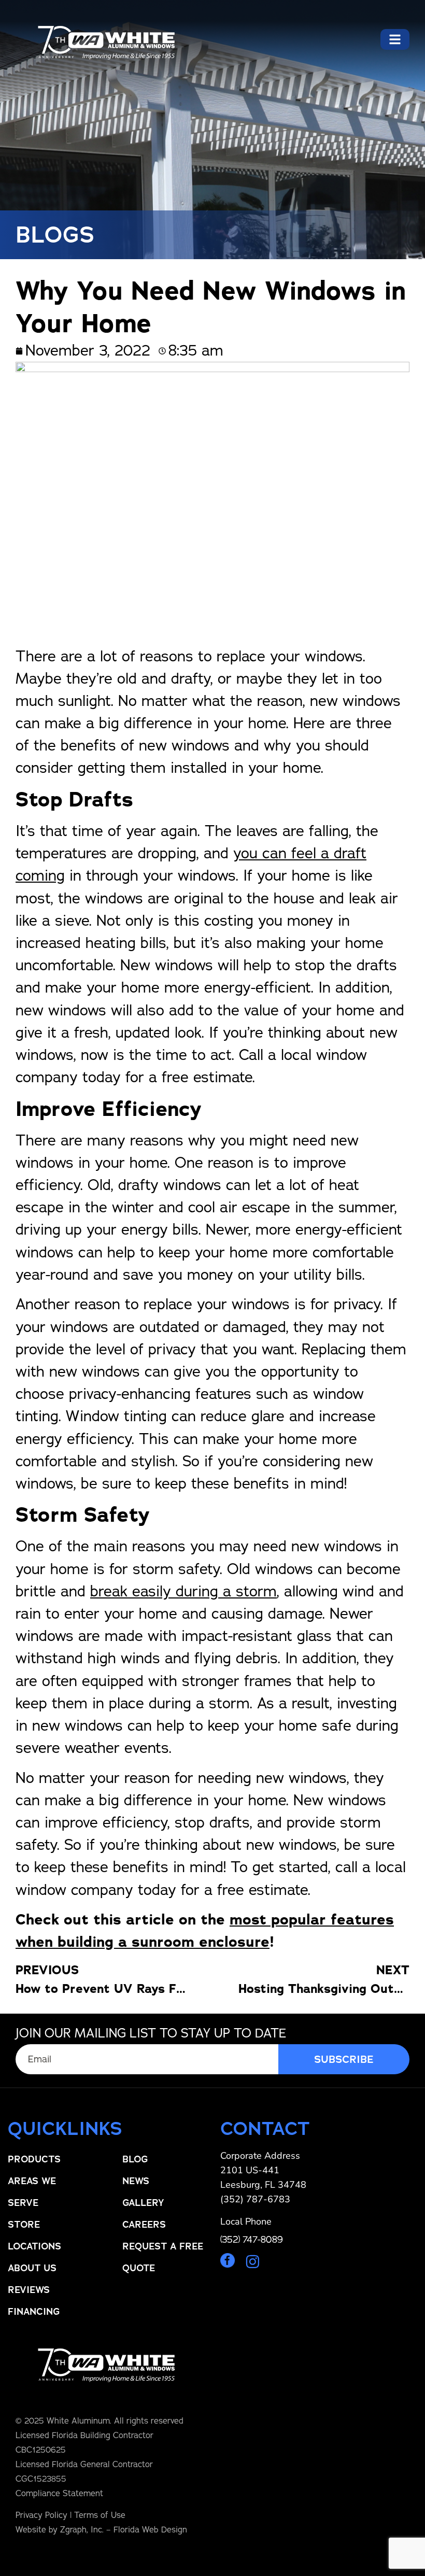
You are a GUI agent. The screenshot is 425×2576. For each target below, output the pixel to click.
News (136, 2181)
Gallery (143, 2203)
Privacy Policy (41, 2515)
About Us (32, 2268)
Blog (135, 2159)
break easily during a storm (183, 1591)
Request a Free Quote (163, 2257)
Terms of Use (100, 2515)
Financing (34, 2312)
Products (34, 2159)
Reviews (29, 2290)
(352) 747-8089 (252, 2240)
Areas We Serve (32, 2192)
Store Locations (34, 2235)
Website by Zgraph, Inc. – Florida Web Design (101, 2530)
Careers (144, 2225)
